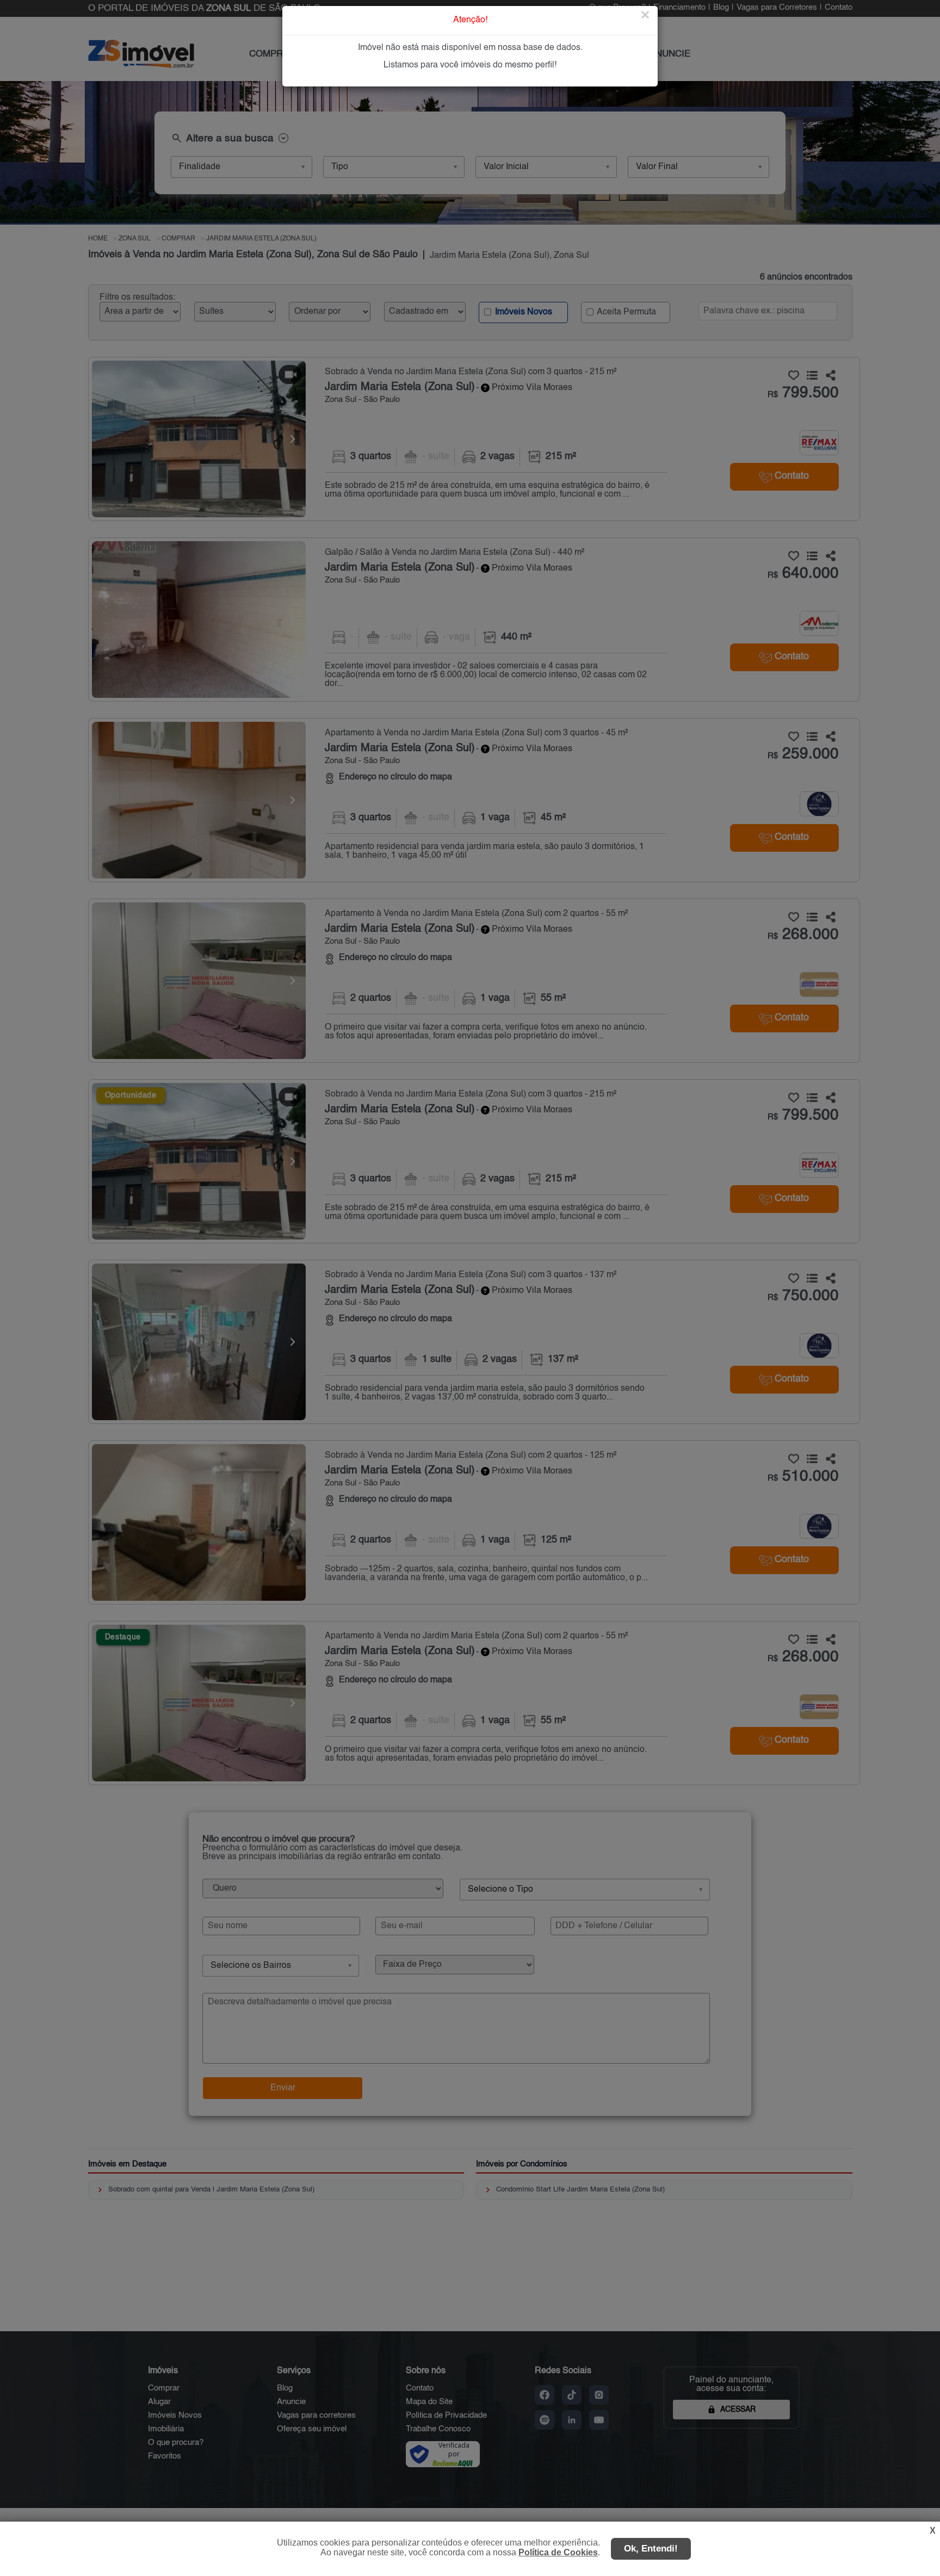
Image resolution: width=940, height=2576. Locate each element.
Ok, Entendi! (651, 2549)
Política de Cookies (558, 2552)
